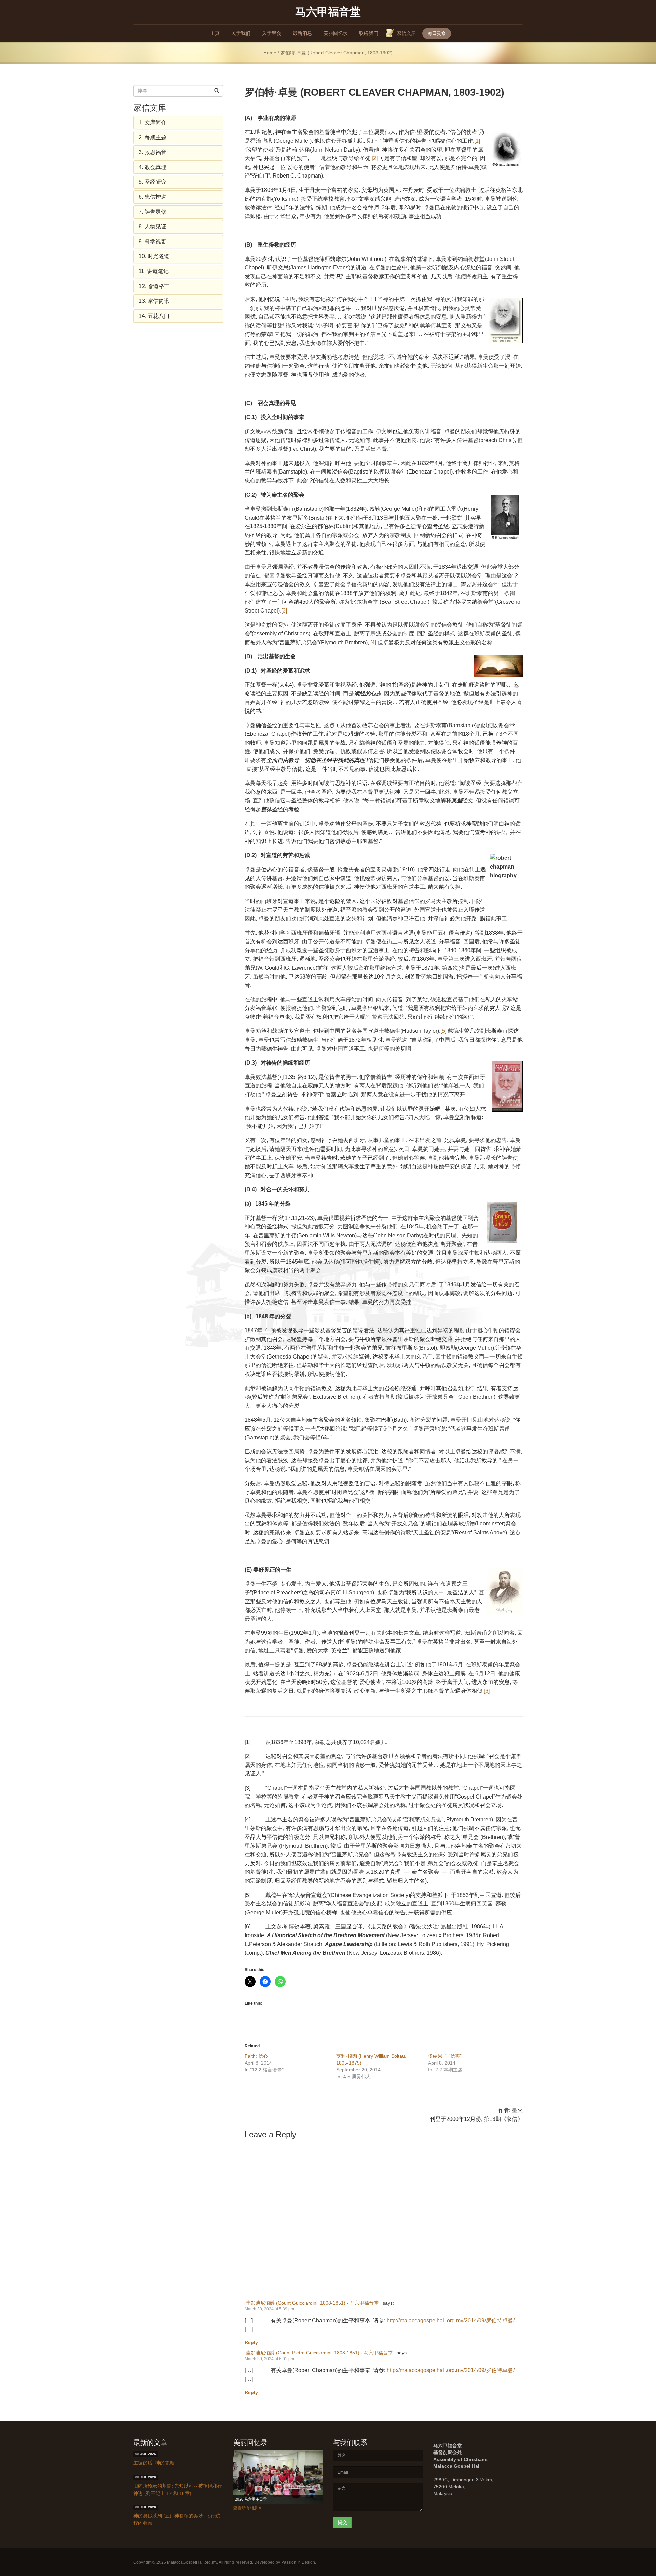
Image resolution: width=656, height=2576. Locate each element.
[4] (373, 642)
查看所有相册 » (247, 2508)
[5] (443, 1031)
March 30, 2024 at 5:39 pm (269, 2309)
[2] (375, 158)
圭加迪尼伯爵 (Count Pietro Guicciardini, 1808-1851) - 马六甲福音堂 (319, 2353)
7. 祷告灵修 (153, 212)
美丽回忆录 (336, 33)
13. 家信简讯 (154, 301)
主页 (215, 33)
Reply (251, 2342)
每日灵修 (437, 33)
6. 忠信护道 (153, 197)
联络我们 (369, 33)
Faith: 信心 (256, 2056)
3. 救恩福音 (153, 152)
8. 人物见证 (153, 227)
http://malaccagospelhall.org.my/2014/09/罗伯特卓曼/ (451, 2320)
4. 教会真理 (153, 167)
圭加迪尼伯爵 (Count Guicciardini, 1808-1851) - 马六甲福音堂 (312, 2303)
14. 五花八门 (154, 316)
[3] (284, 611)
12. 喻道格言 (154, 286)
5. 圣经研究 (153, 182)
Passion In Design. (299, 2562)
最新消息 (302, 33)
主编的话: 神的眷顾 (154, 2463)
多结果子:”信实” (445, 2056)
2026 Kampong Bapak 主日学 (259, 2499)
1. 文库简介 (153, 122)
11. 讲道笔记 (154, 271)
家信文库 (406, 33)
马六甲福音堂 (328, 11)
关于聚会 (272, 33)
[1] (477, 141)
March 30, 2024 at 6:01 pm (269, 2359)
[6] (487, 1691)
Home (270, 53)
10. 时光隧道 (154, 256)
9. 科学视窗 (153, 242)
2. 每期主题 (153, 137)
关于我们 (241, 33)
